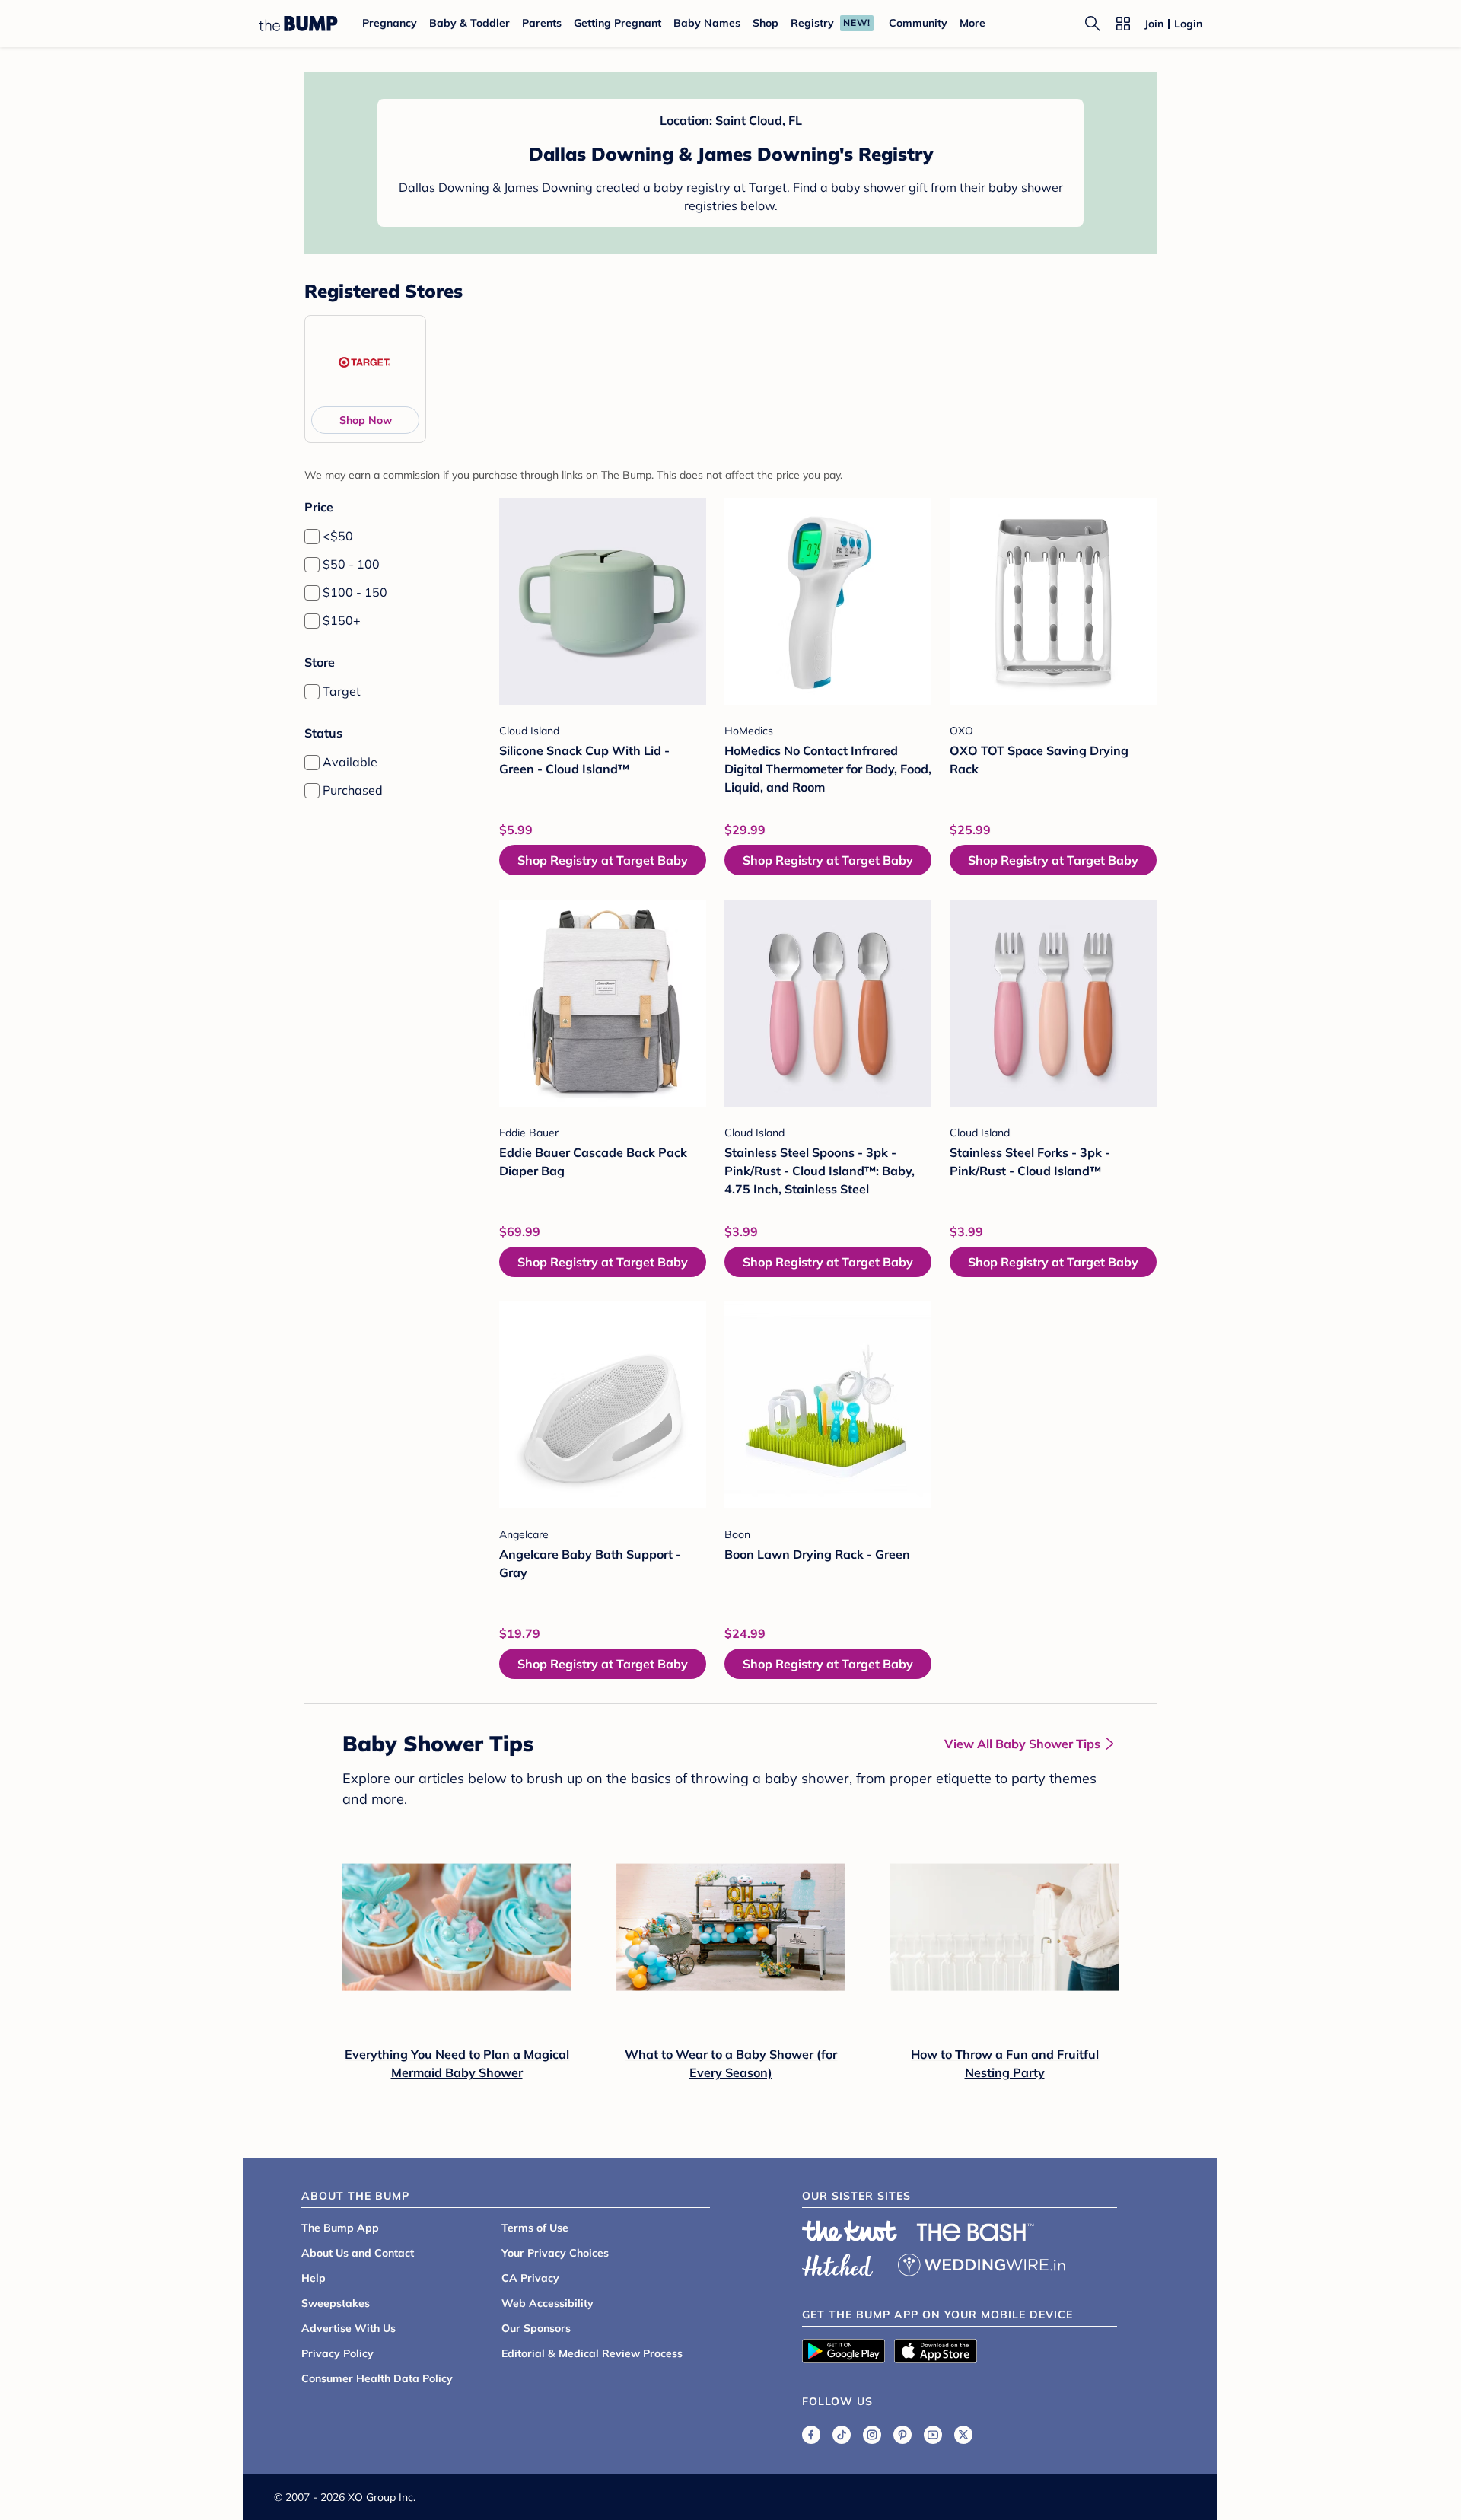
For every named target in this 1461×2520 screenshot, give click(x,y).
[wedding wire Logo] (982, 2263)
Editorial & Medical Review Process (592, 2353)
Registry (812, 23)
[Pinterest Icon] (902, 2435)
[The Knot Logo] (850, 2231)
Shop (766, 23)
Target (342, 691)
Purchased (353, 790)
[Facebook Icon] (811, 2435)
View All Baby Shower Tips (1022, 1744)
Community (918, 23)
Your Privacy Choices (555, 2253)
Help (314, 2278)
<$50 (338, 536)
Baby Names (707, 23)
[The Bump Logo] (298, 24)
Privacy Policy (337, 2353)
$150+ (342, 620)
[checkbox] (312, 537)
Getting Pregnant (618, 23)
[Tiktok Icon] (842, 2435)
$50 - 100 (351, 564)
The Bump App (340, 2228)
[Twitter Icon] (963, 2435)
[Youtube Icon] (933, 2435)
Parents (542, 23)
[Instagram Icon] (872, 2435)
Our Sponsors (536, 2328)
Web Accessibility (547, 2303)
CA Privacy (530, 2278)
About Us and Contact (358, 2253)
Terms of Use (535, 2228)
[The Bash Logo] (976, 2232)
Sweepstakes (336, 2303)
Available (350, 762)
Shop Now (366, 420)
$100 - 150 (355, 592)
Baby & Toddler (469, 23)
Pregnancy (390, 23)
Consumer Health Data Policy (377, 2378)
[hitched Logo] (838, 2263)
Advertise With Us (349, 2328)
